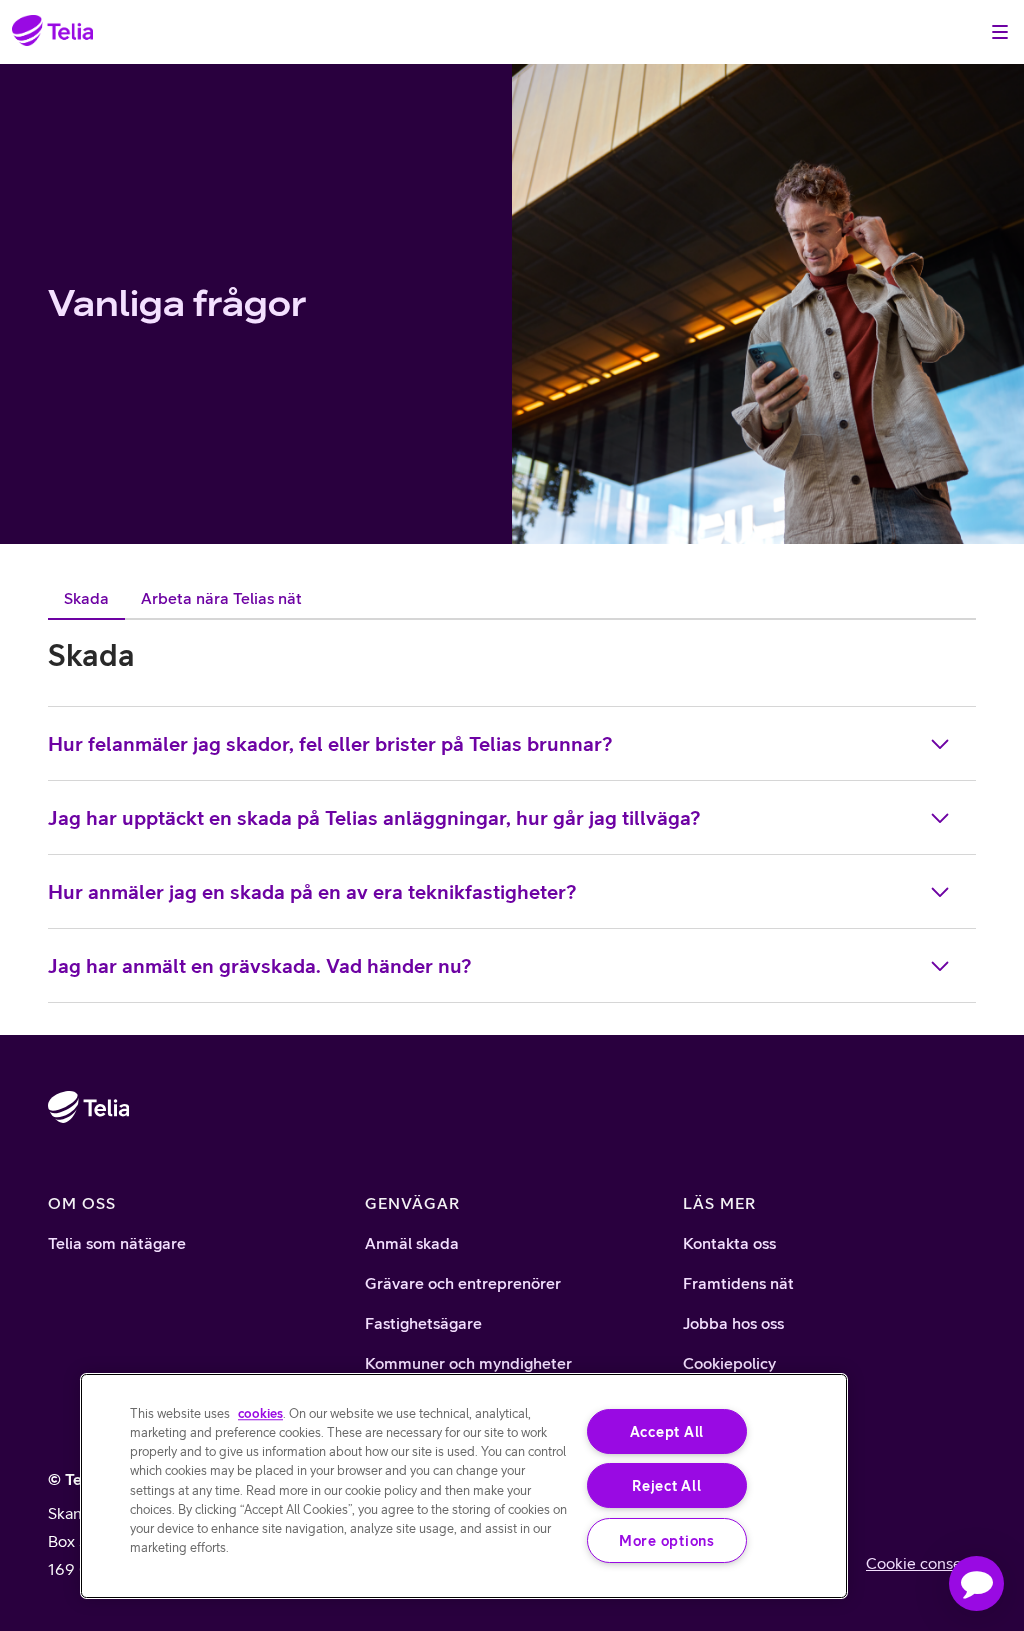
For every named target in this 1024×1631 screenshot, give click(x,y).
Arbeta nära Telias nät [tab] (221, 598)
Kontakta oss (729, 1243)
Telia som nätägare (117, 1243)
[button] (976, 1583)
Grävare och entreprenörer (463, 1283)
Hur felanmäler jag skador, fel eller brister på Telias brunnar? (330, 743)
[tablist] (183, 598)
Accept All (667, 1431)
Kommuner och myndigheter (468, 1363)
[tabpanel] (512, 819)
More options (667, 1540)
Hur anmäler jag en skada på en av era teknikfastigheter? (312, 891)
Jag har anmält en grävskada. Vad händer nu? (260, 965)
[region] (464, 1486)
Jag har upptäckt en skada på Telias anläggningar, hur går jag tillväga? (374, 817)
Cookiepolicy (729, 1363)
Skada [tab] (86, 598)
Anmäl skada (412, 1243)
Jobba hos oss (733, 1323)
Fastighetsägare (423, 1323)
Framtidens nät (738, 1283)
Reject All (666, 1485)
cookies (260, 1413)
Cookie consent (921, 1563)
